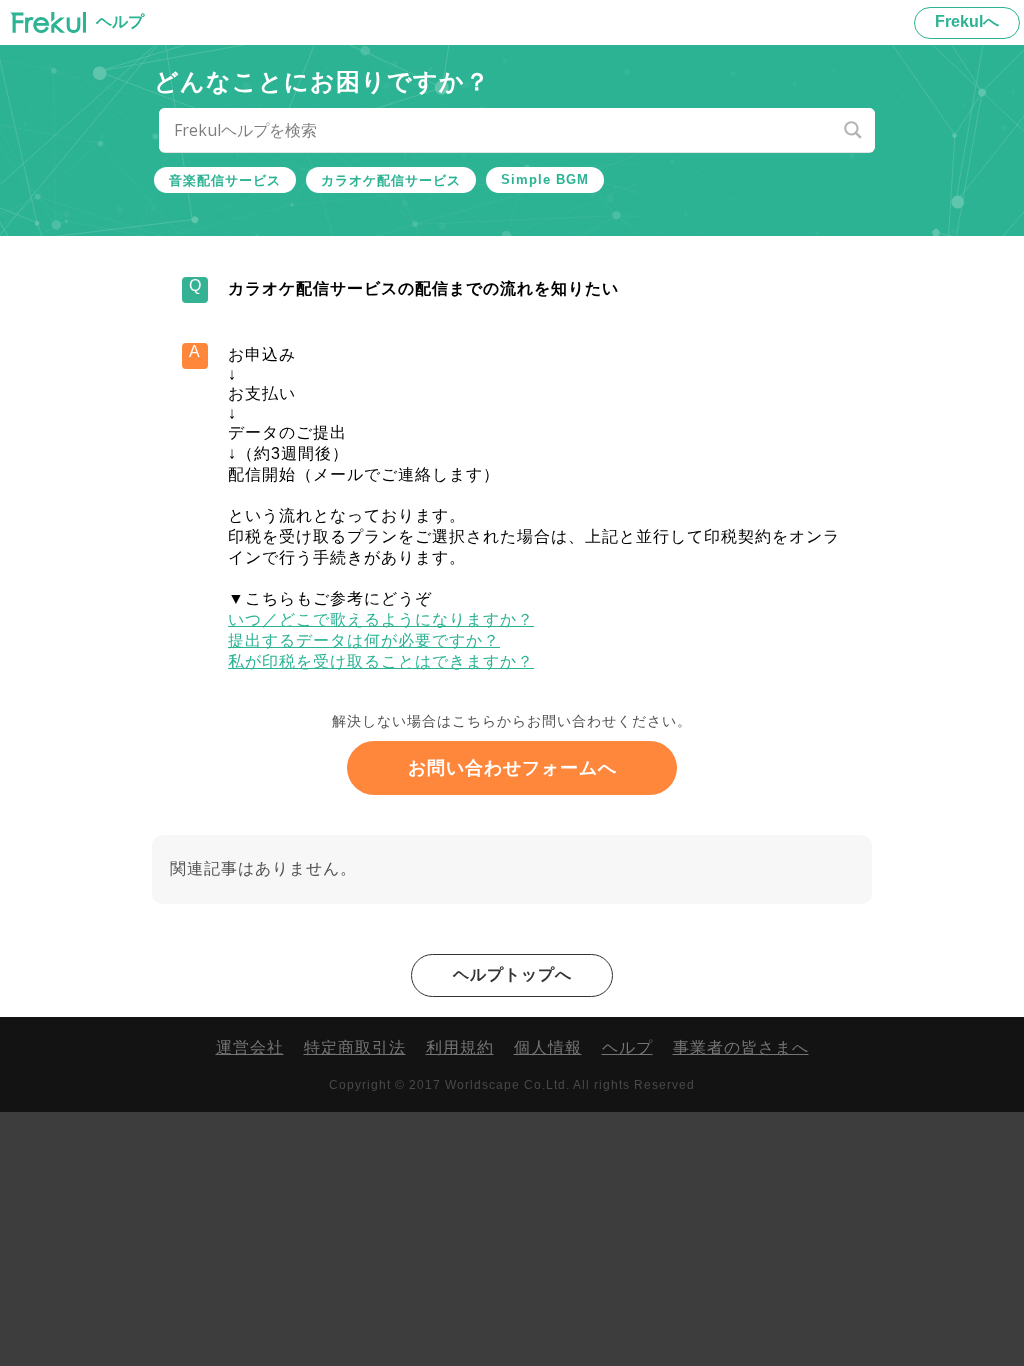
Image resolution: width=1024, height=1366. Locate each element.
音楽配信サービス (225, 180)
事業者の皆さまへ (741, 1047)
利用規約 (460, 1047)
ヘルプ (627, 1047)
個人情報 (548, 1047)
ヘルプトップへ (512, 974)
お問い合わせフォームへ (512, 768)
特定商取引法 (355, 1047)
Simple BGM (545, 179)
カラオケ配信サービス (391, 180)
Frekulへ (967, 21)
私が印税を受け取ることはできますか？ (381, 661)
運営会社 (250, 1047)
